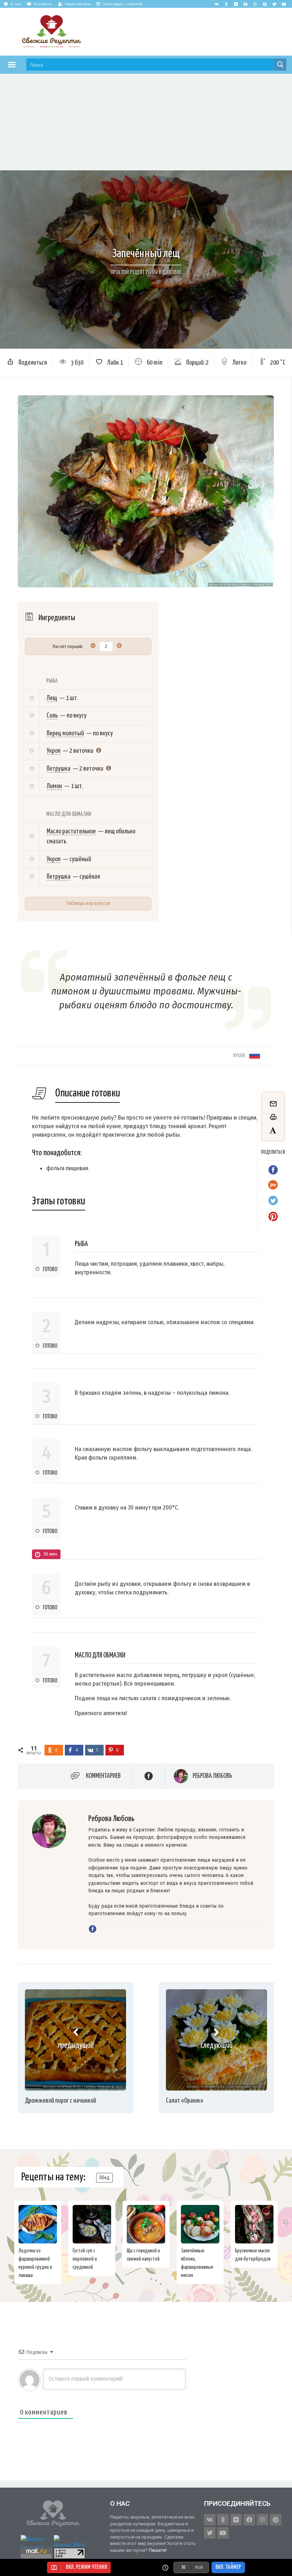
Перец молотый (65, 733)
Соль (52, 716)
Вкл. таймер (228, 2567)
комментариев (103, 1776)
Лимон (54, 786)
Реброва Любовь (212, 1776)
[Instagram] (255, 4)
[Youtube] (284, 4)
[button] (12, 65)
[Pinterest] (265, 4)
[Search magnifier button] (280, 65)
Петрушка (59, 769)
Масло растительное (71, 831)
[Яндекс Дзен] (236, 4)
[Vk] (217, 4)
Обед (105, 2178)
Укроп (54, 751)
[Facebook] (245, 4)
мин (199, 2567)
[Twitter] (274, 4)
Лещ (52, 698)
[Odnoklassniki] (226, 4)
